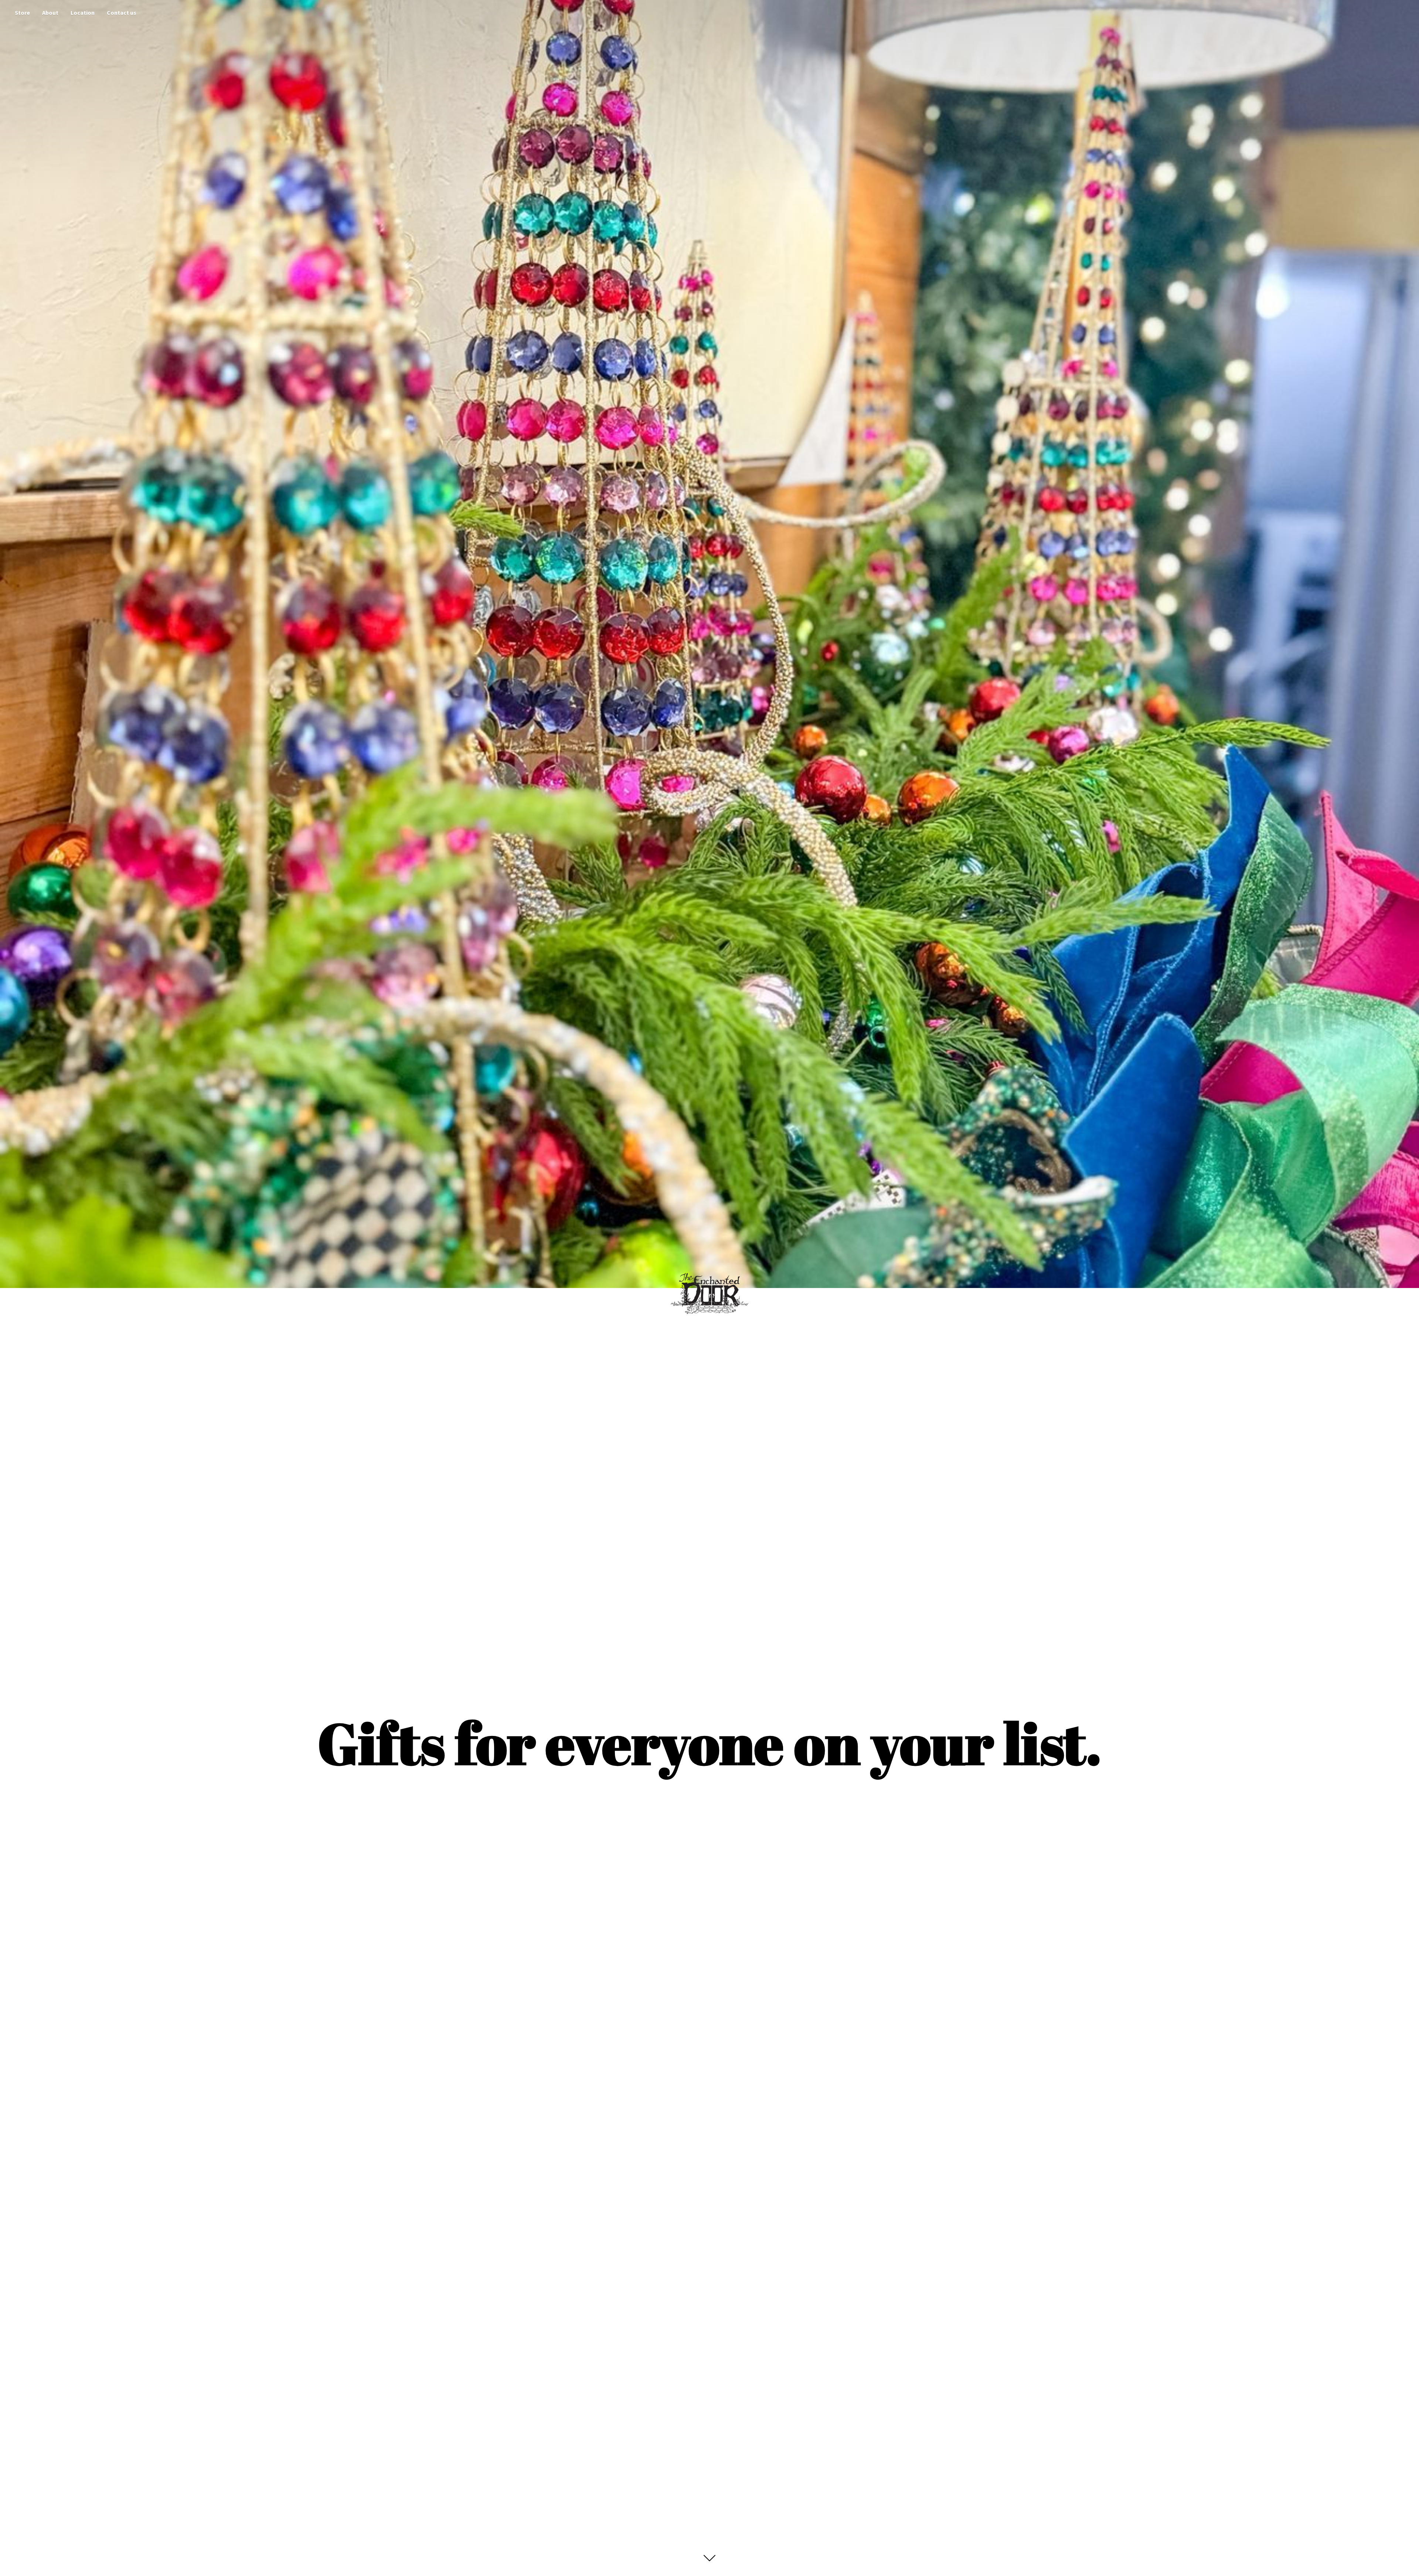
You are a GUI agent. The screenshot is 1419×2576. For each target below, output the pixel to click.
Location (83, 13)
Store (22, 13)
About (50, 13)
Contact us (122, 13)
